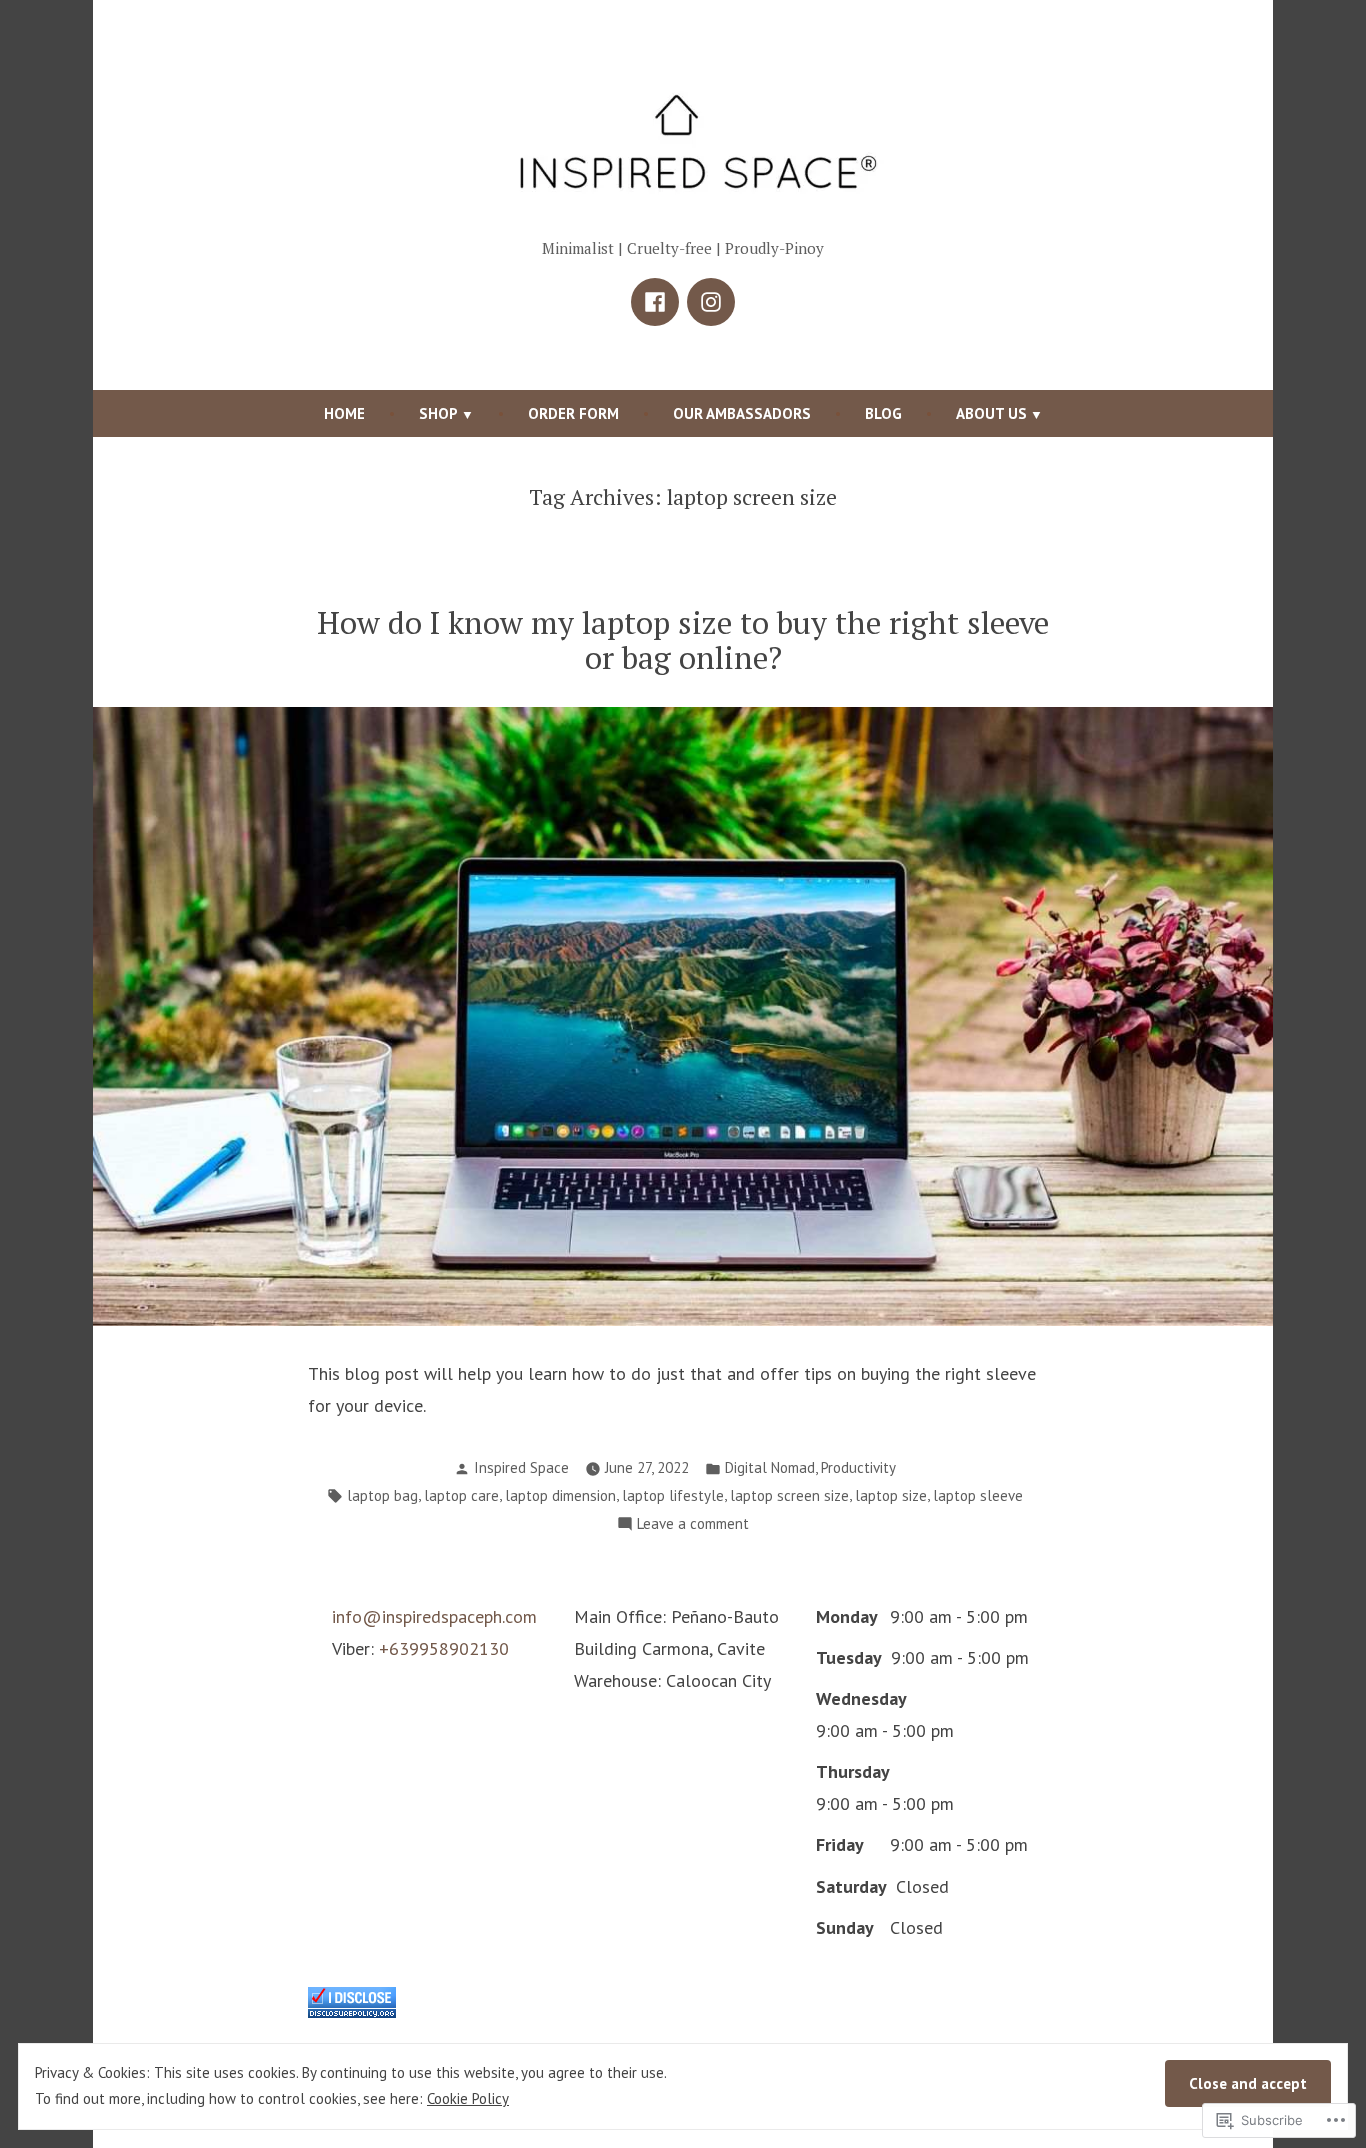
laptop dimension (560, 1495)
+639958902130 (444, 1648)
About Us (991, 413)
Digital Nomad (770, 1467)
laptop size (891, 1495)
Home (344, 413)
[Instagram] (711, 302)
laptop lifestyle (673, 1495)
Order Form (573, 413)
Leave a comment (693, 1525)
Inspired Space (521, 1467)
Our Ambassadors (742, 413)
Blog (883, 413)
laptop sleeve (978, 1495)
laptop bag (382, 1495)
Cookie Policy (468, 2098)
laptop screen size (789, 1495)
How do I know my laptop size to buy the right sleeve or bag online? (683, 640)
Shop (438, 413)
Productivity (858, 1467)
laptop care (461, 1495)
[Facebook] (655, 302)
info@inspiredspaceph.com (434, 1616)
